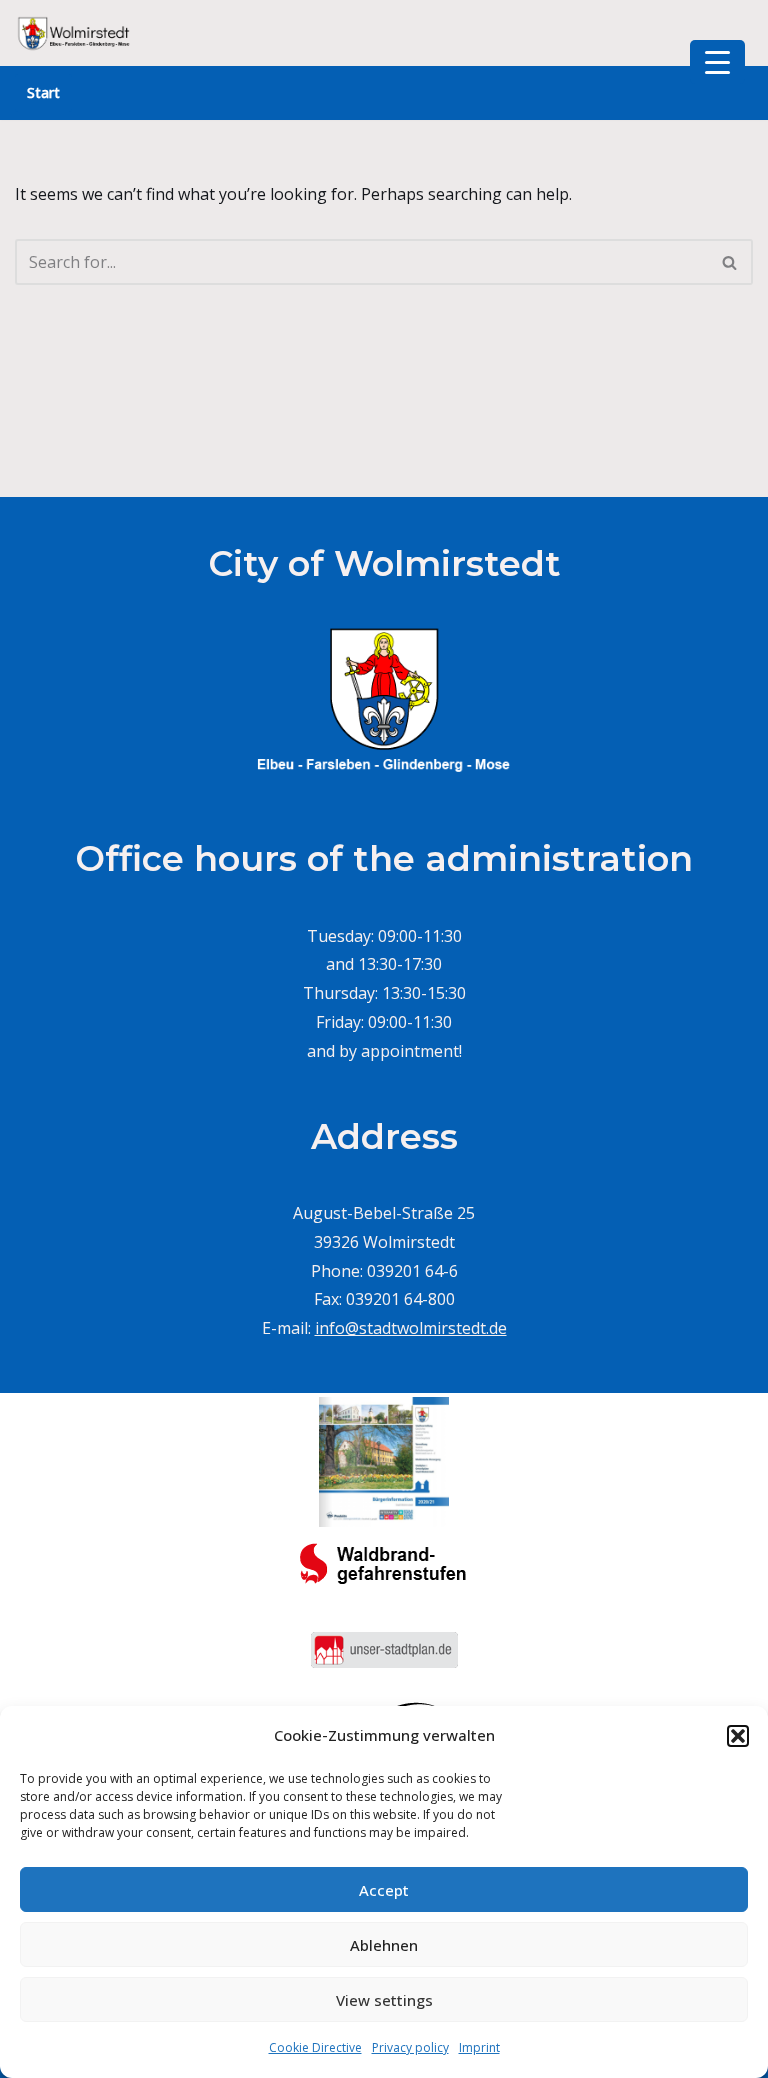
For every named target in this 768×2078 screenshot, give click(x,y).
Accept (384, 1890)
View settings (384, 2000)
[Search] (730, 262)
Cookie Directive (315, 2047)
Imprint (479, 2047)
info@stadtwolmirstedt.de (411, 1328)
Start (43, 92)
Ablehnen (384, 1945)
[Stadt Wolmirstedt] (75, 33)
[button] (738, 1736)
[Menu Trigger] (717, 62)
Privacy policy (410, 2047)
